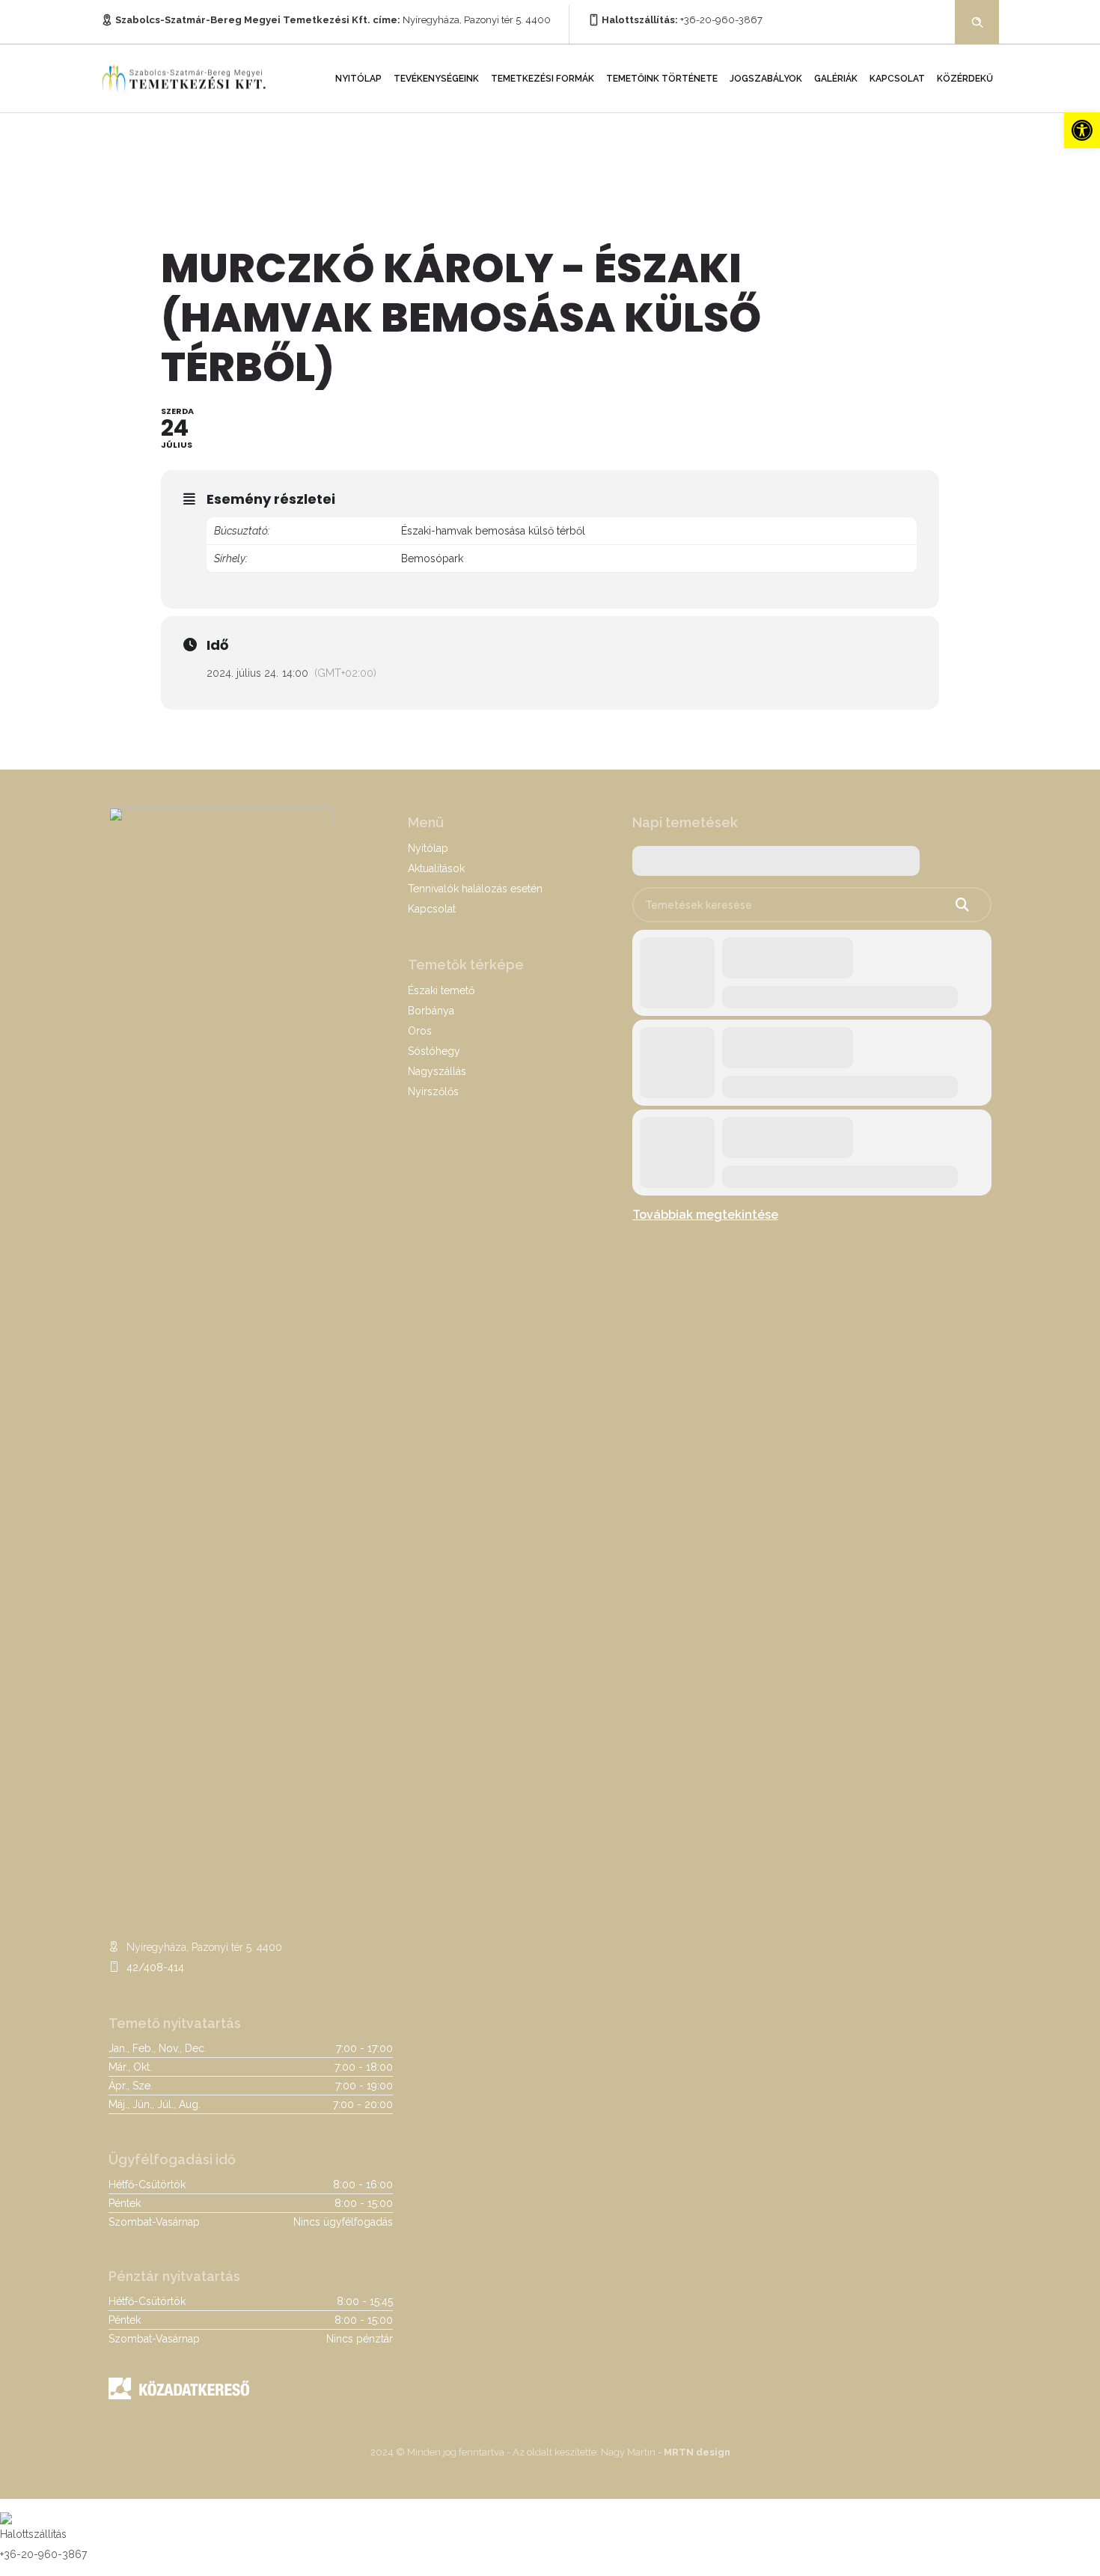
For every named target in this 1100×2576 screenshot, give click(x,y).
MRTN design (697, 2452)
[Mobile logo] (6, 2509)
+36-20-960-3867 (721, 20)
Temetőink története (662, 79)
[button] (1082, 130)
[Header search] (977, 21)
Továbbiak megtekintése (705, 1215)
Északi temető (441, 990)
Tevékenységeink (436, 79)
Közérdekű (965, 79)
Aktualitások (436, 868)
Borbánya (431, 1011)
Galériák (836, 79)
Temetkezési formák (543, 79)
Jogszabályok (766, 79)
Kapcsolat (897, 79)
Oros (420, 1031)
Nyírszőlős (433, 1091)
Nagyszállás (437, 1071)
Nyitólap (358, 79)
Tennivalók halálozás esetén (475, 889)
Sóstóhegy (434, 1051)
